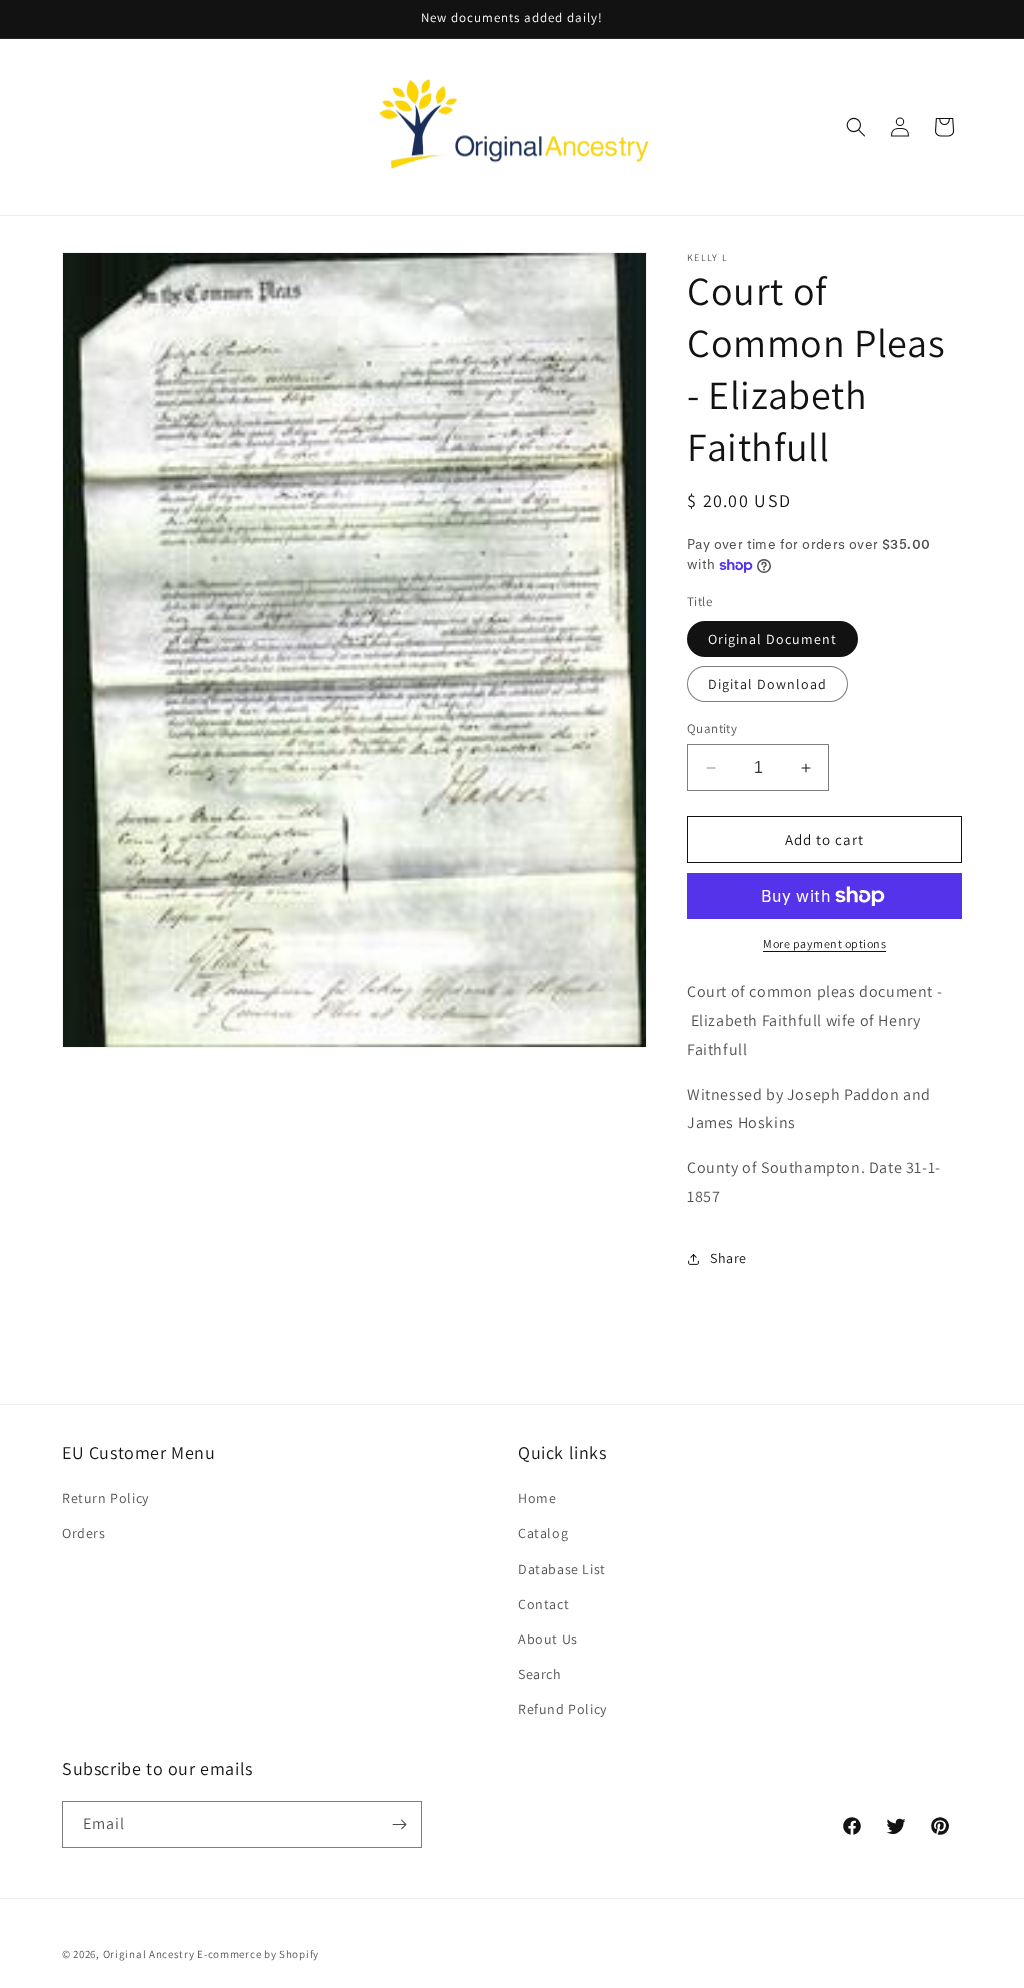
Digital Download (767, 684)
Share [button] (728, 1258)
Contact (543, 1604)
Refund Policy (562, 1709)
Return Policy (105, 1498)
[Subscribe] (399, 1824)
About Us (548, 1639)
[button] (856, 127)
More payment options (824, 943)
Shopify (299, 1954)
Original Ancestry (149, 1954)
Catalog (543, 1533)
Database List (562, 1569)
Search (540, 1674)
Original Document (772, 639)
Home (537, 1498)
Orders (84, 1533)
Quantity (712, 728)
